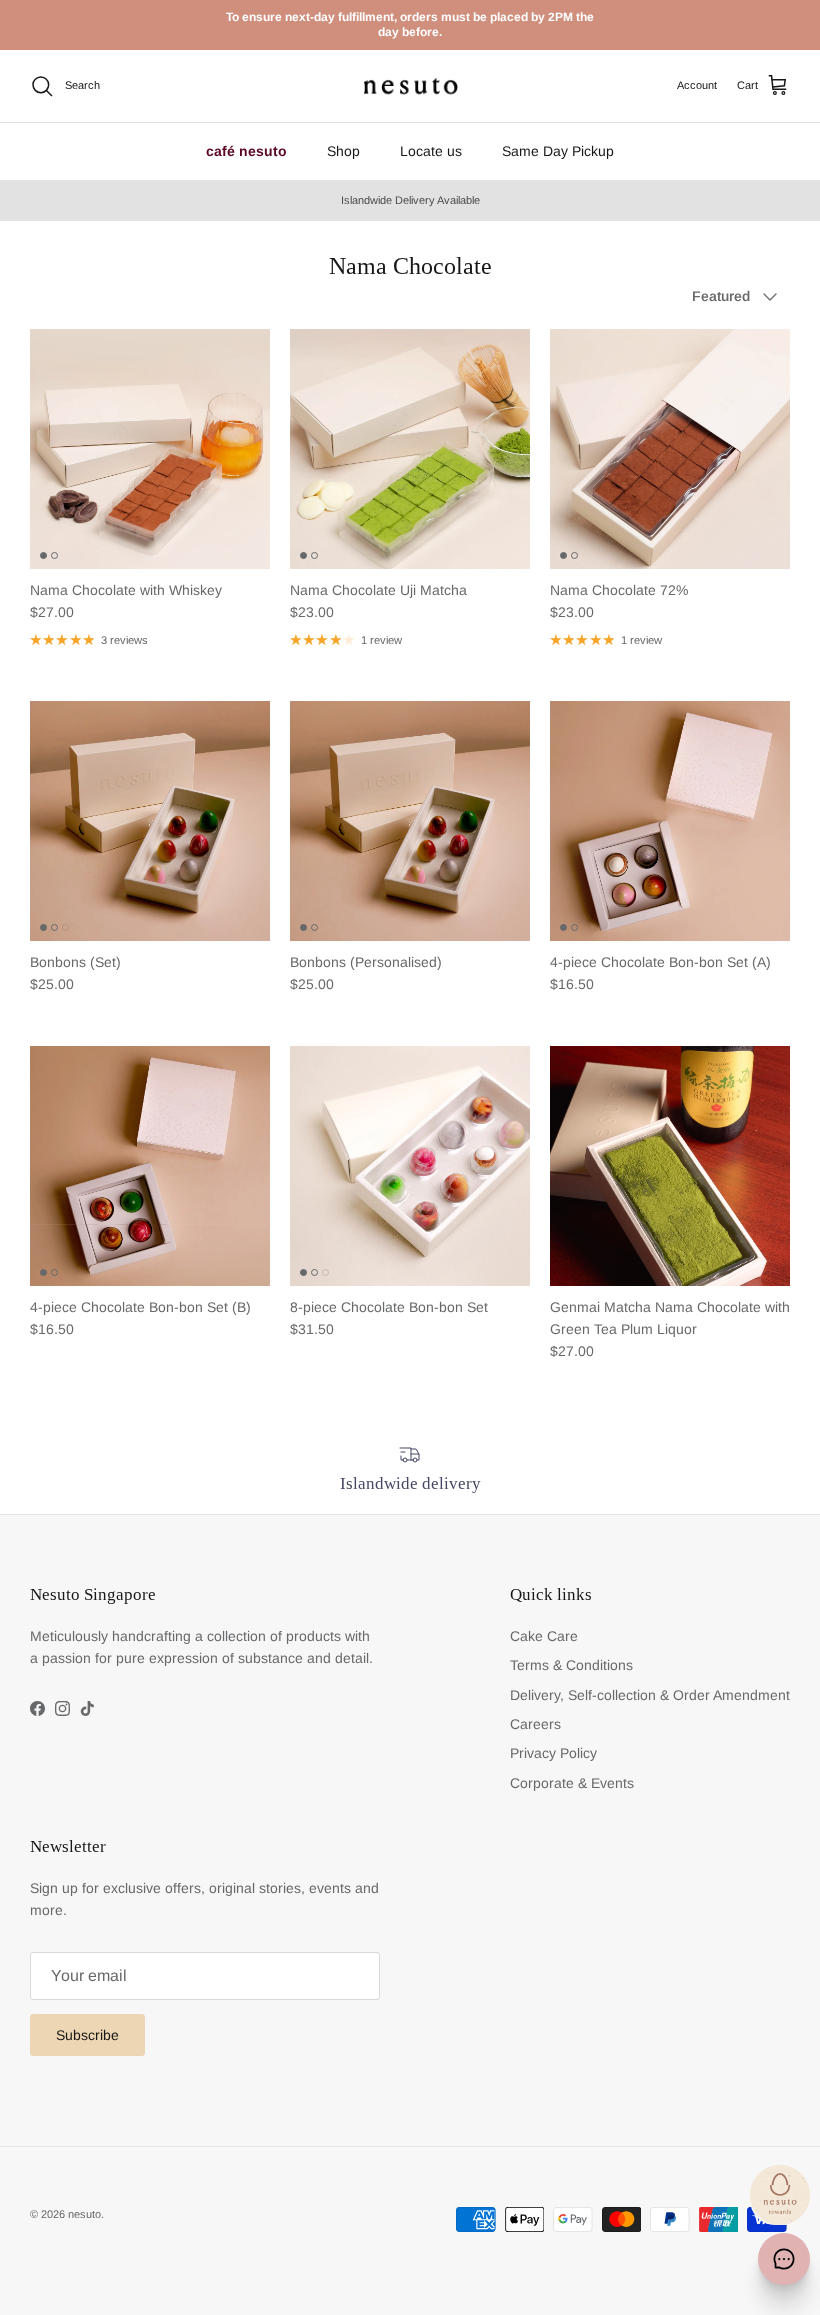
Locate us (431, 151)
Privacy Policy (553, 1753)
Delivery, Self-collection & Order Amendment (650, 1695)
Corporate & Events (572, 1783)
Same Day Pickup (558, 151)
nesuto (84, 2214)
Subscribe (87, 2035)
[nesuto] (410, 86)
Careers (535, 1724)
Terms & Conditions (571, 1665)
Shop (343, 151)
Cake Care (544, 1636)
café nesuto (246, 151)
